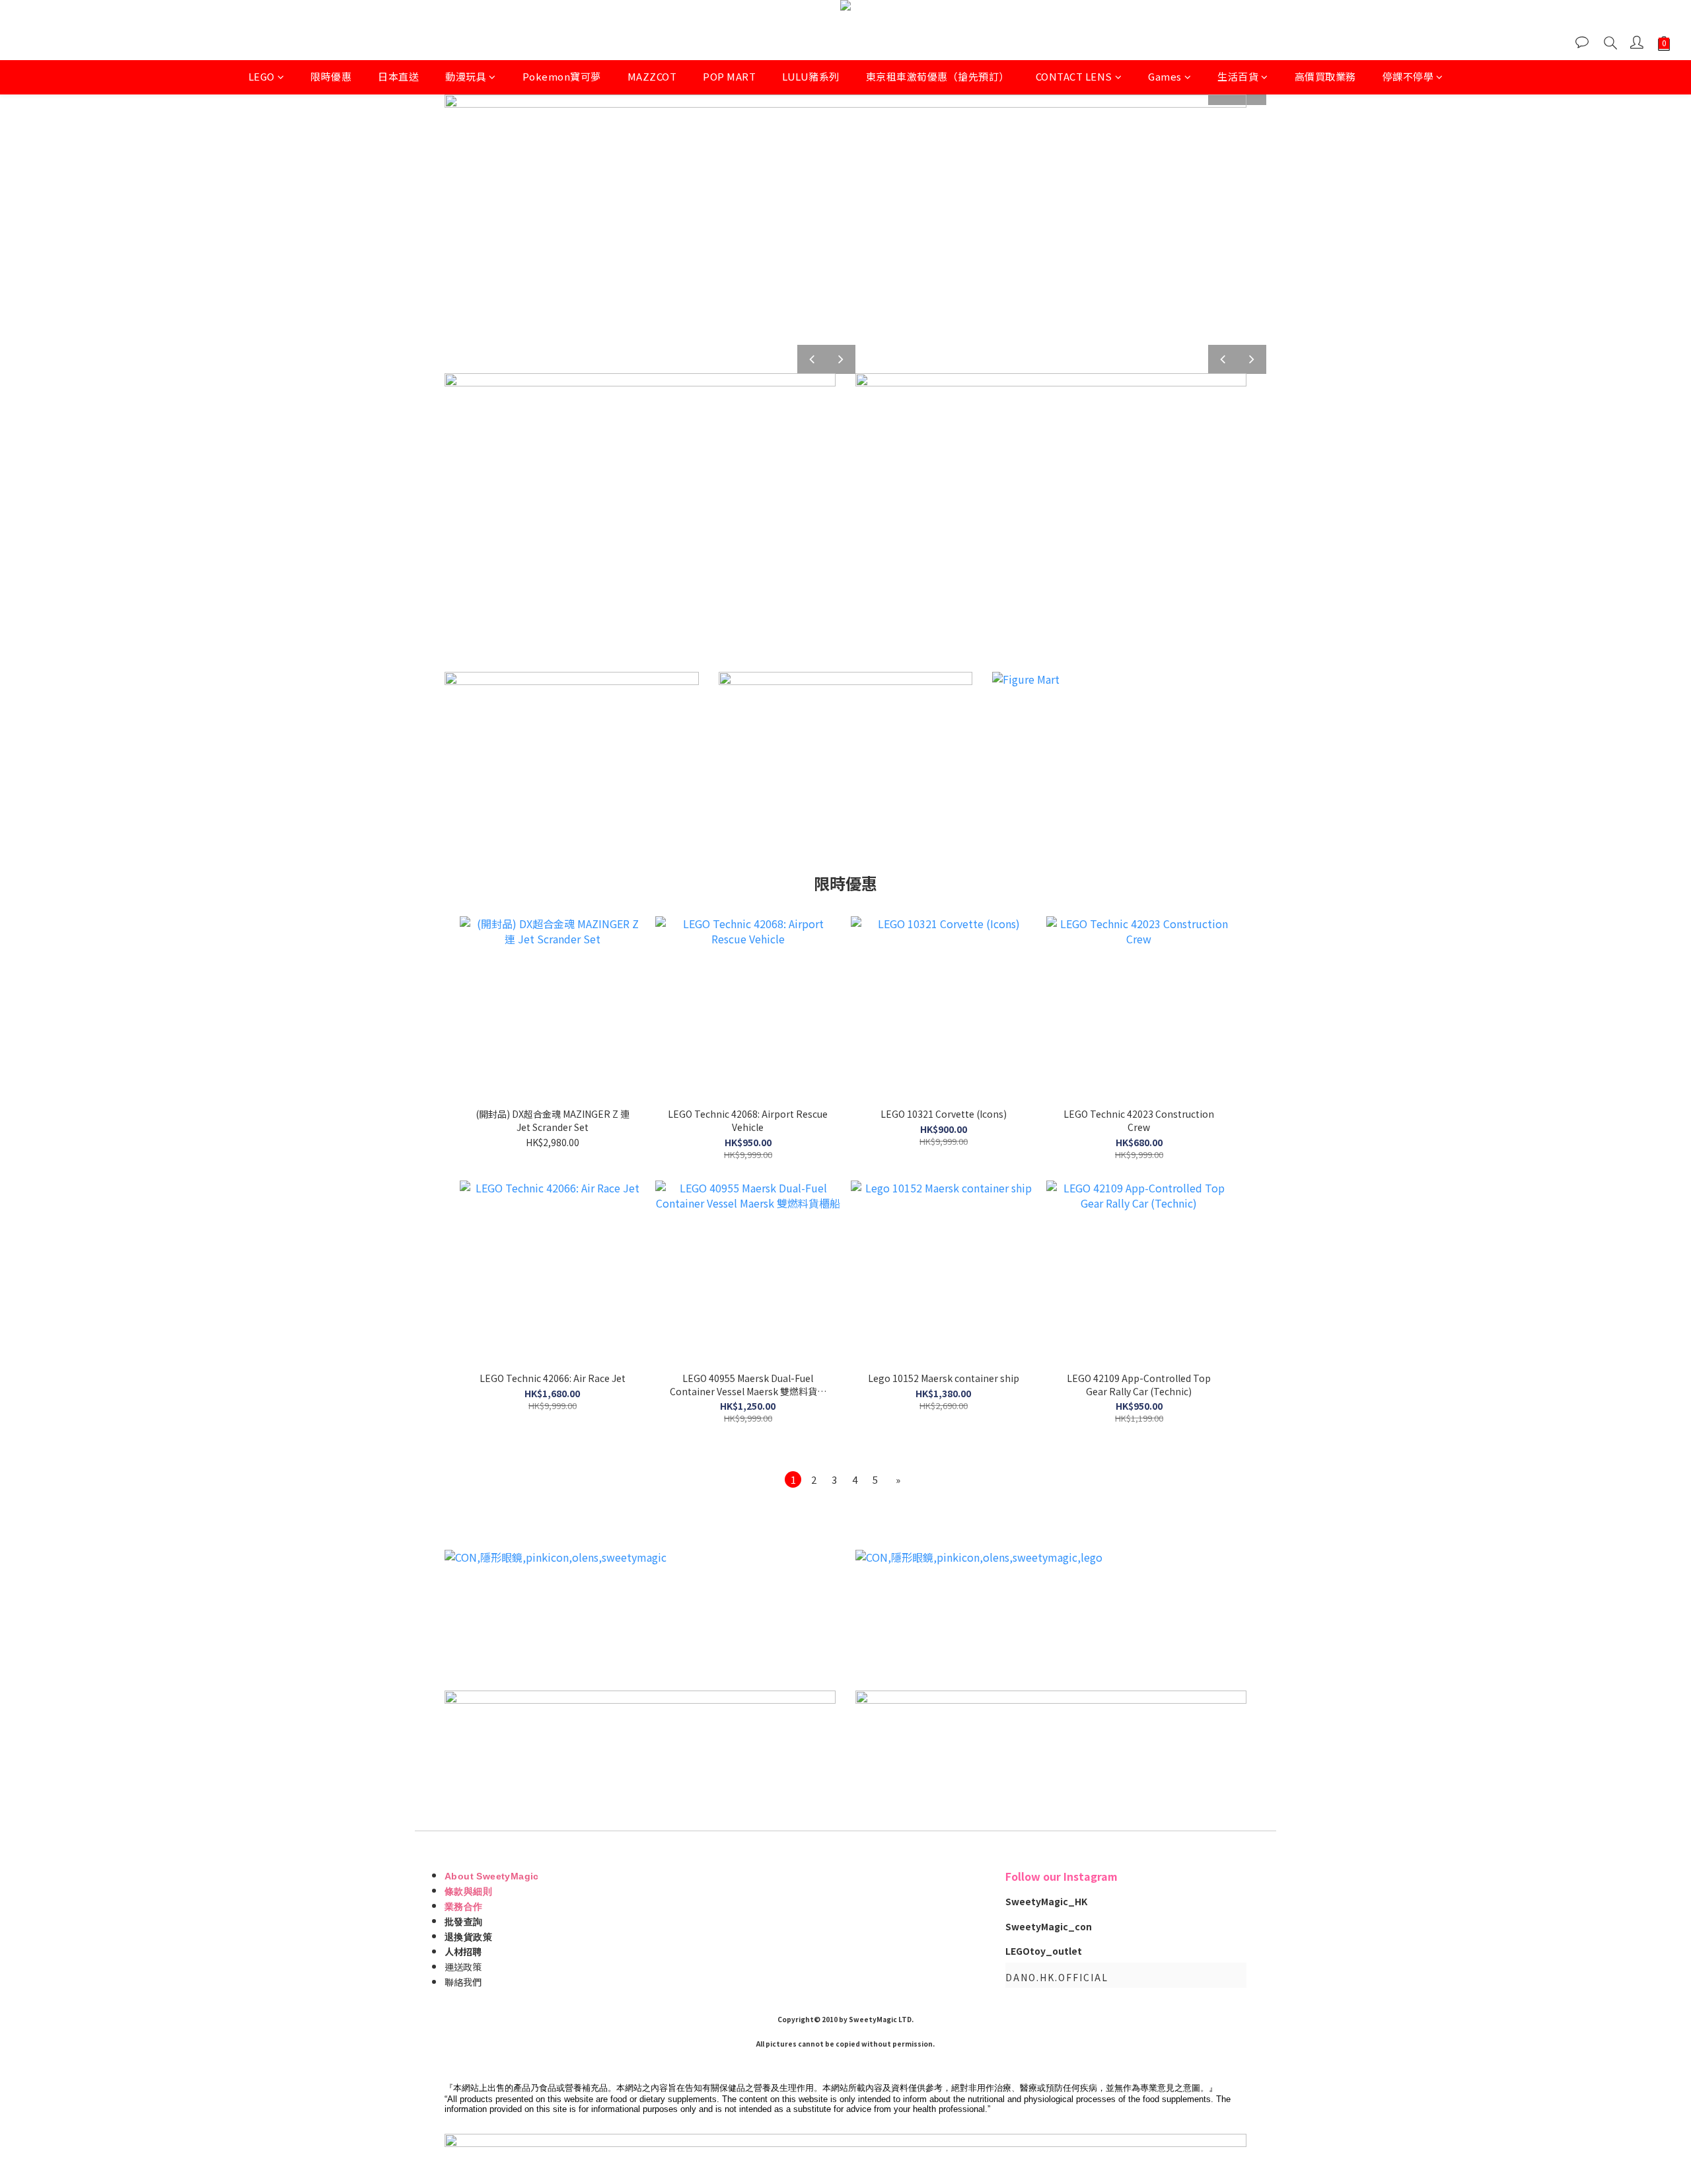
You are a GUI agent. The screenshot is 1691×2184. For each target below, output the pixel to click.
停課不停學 (1408, 76)
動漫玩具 (466, 76)
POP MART (729, 76)
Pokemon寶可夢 (562, 76)
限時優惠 (331, 76)
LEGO (262, 76)
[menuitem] (793, 1479)
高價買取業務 (1325, 76)
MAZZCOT (652, 76)
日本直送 (398, 76)
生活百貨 (1238, 76)
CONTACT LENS (1074, 76)
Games (1165, 76)
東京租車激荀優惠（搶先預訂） (938, 76)
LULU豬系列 (811, 76)
